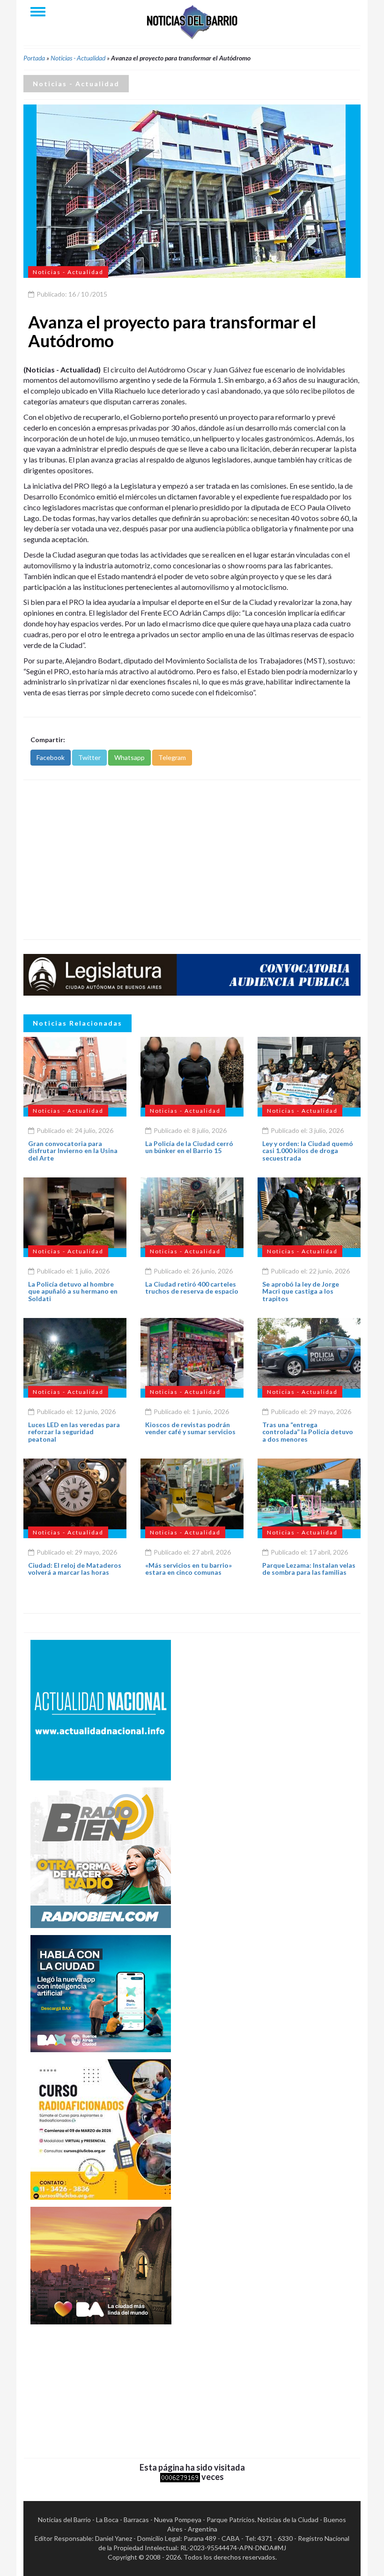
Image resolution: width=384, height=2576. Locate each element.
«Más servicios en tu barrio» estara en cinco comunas (188, 1569)
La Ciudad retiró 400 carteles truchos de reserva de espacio (192, 1288)
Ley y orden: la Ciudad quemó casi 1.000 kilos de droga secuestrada (308, 1151)
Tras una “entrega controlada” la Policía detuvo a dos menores (308, 1432)
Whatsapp (129, 757)
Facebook (51, 757)
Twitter (89, 757)
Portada (34, 58)
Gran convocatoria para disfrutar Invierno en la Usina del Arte (73, 1151)
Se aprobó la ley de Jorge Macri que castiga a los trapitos (301, 1291)
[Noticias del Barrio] (192, 21)
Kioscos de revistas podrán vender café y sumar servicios (190, 1428)
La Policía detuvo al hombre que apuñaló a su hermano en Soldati (73, 1291)
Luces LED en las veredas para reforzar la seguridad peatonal (74, 1432)
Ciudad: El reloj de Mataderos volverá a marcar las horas (75, 1569)
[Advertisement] (192, 860)
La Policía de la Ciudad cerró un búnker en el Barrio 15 (189, 1147)
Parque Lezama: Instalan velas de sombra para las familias (309, 1569)
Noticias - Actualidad (78, 58)
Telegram (172, 757)
